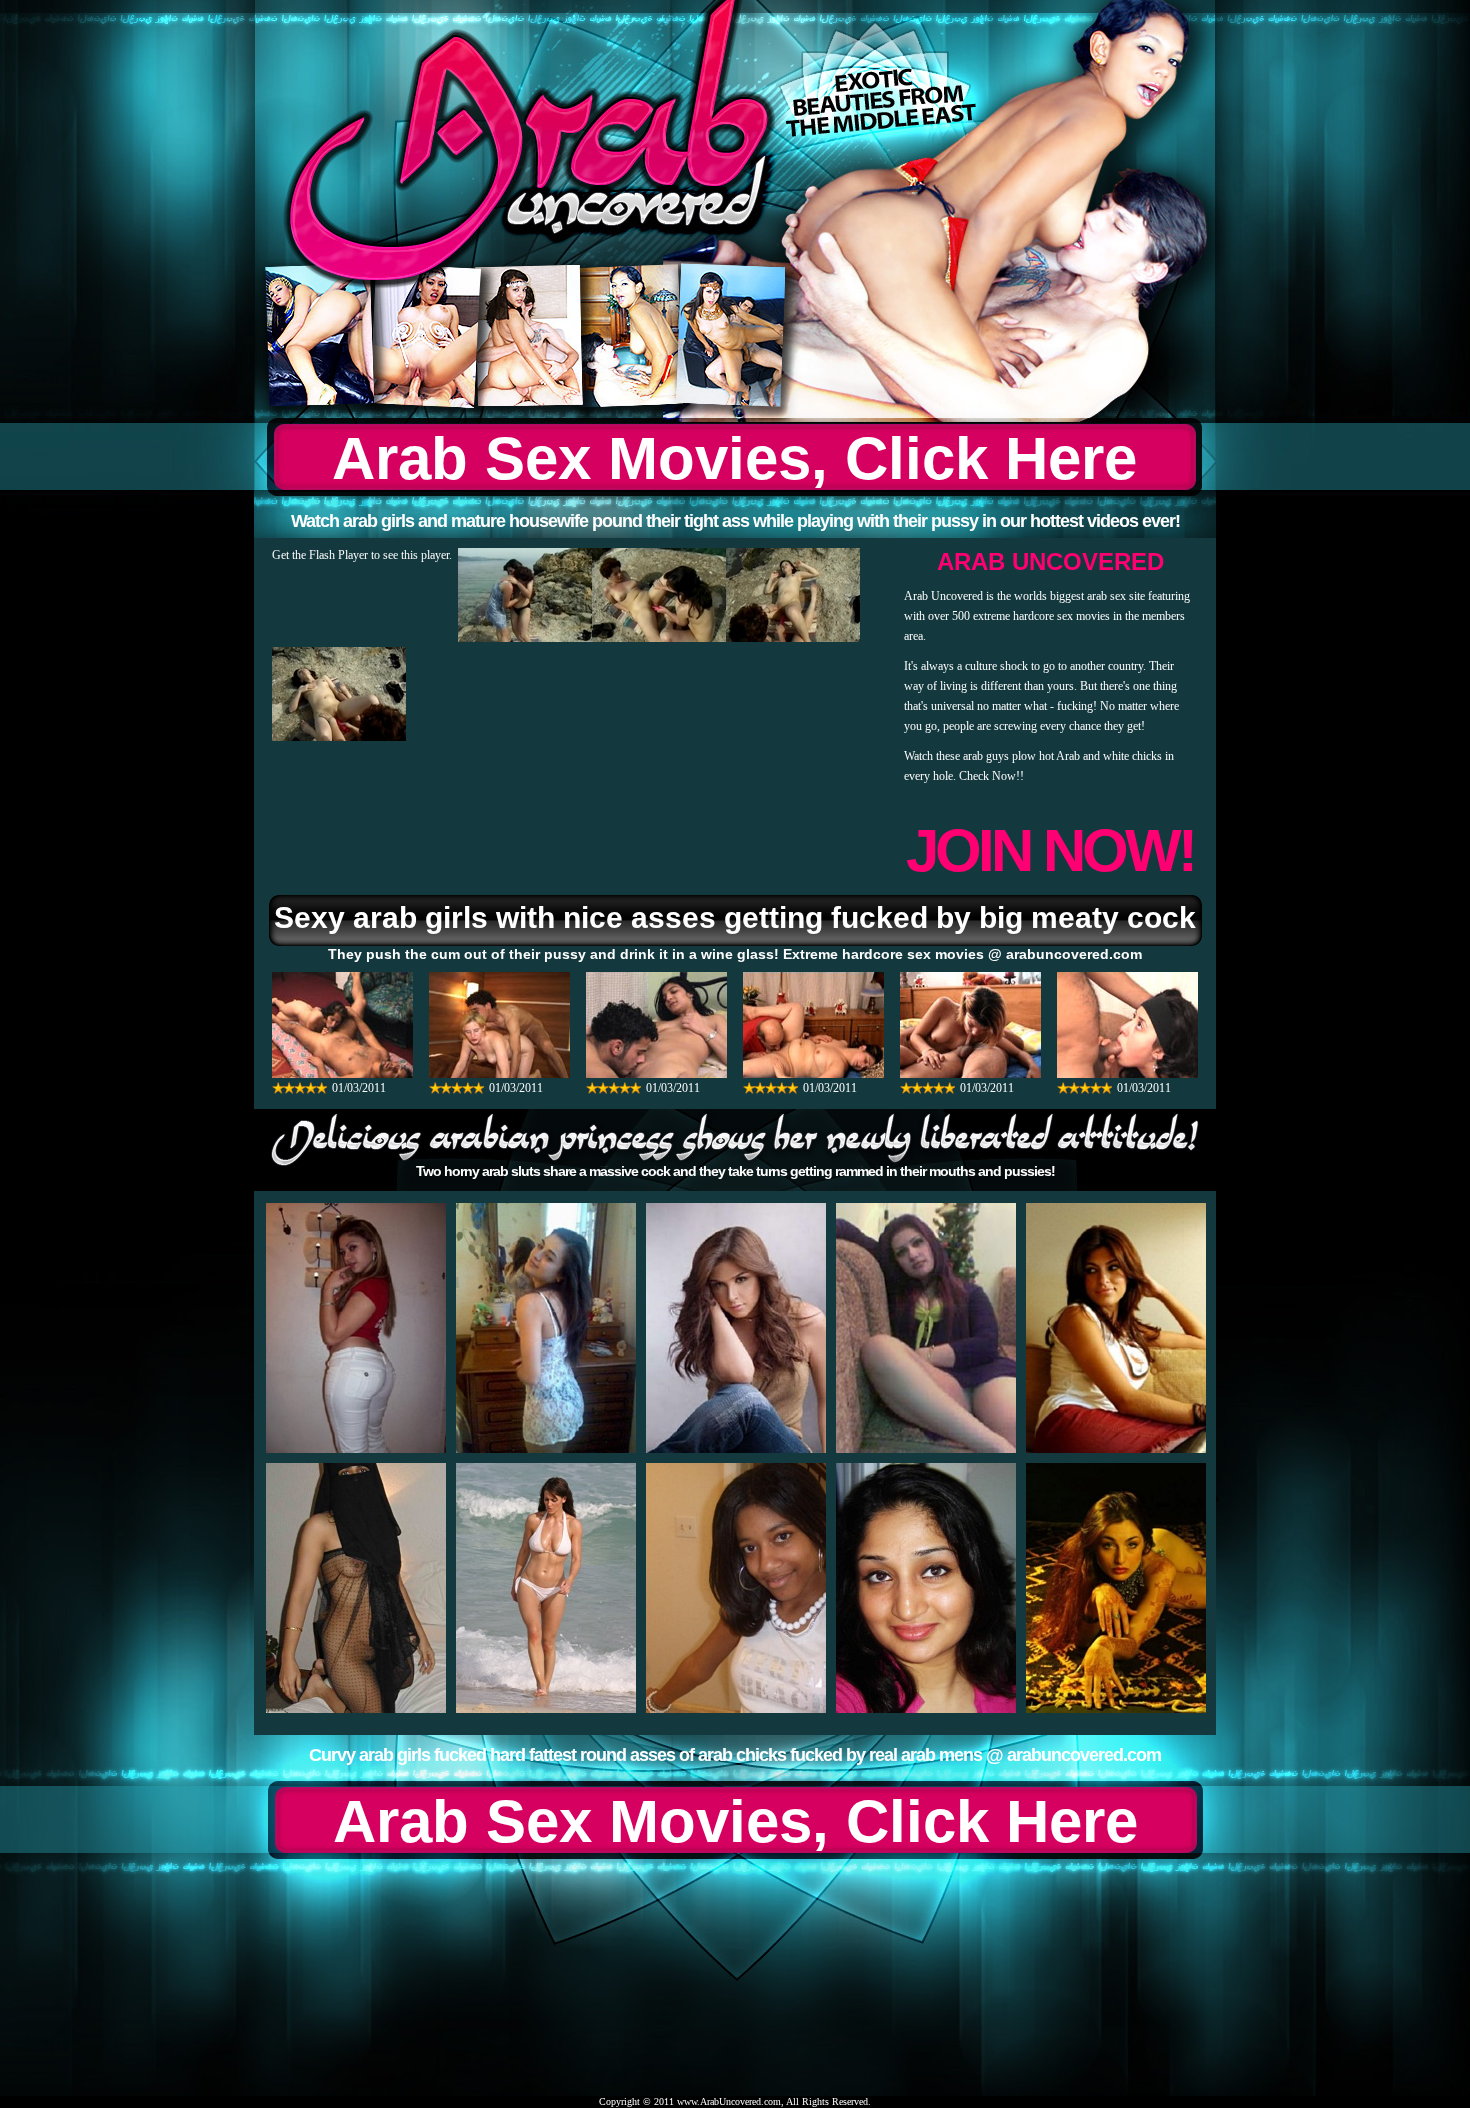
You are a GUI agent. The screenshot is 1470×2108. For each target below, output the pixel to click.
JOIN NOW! (1050, 850)
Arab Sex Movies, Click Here (734, 458)
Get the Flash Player (320, 555)
